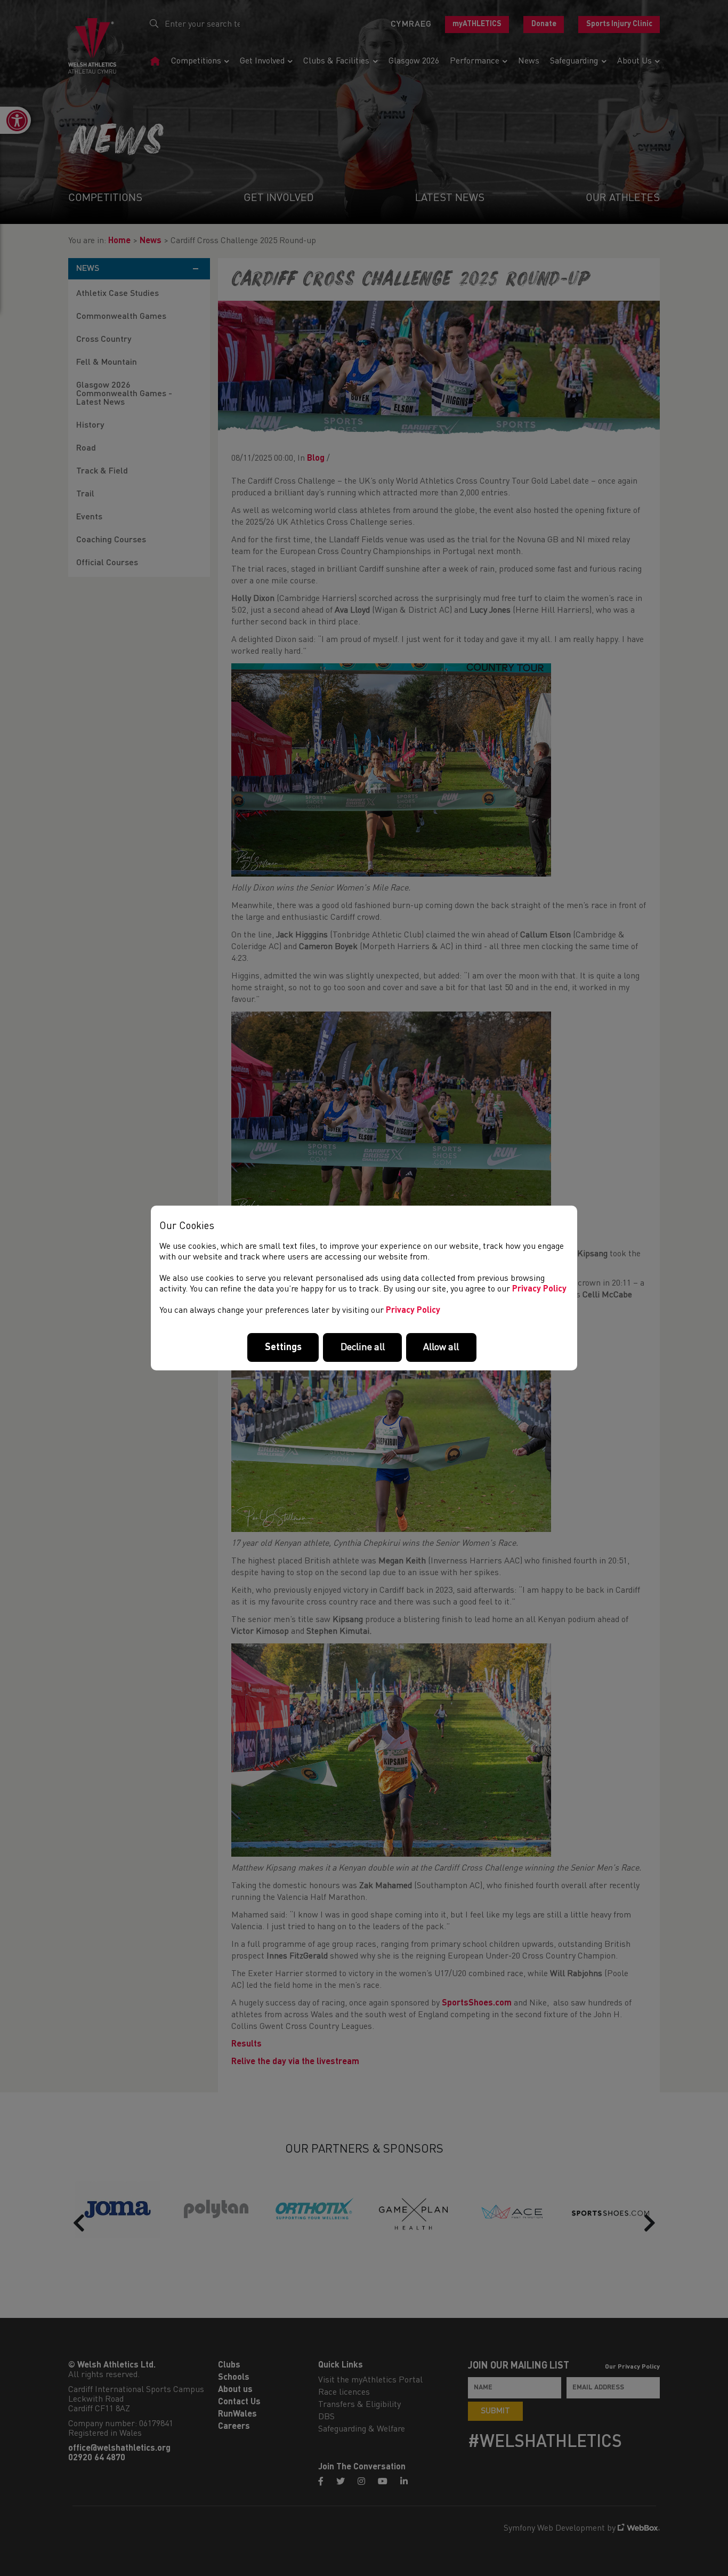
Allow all (441, 1347)
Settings (283, 1347)
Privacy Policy (539, 1289)
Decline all (363, 1347)
